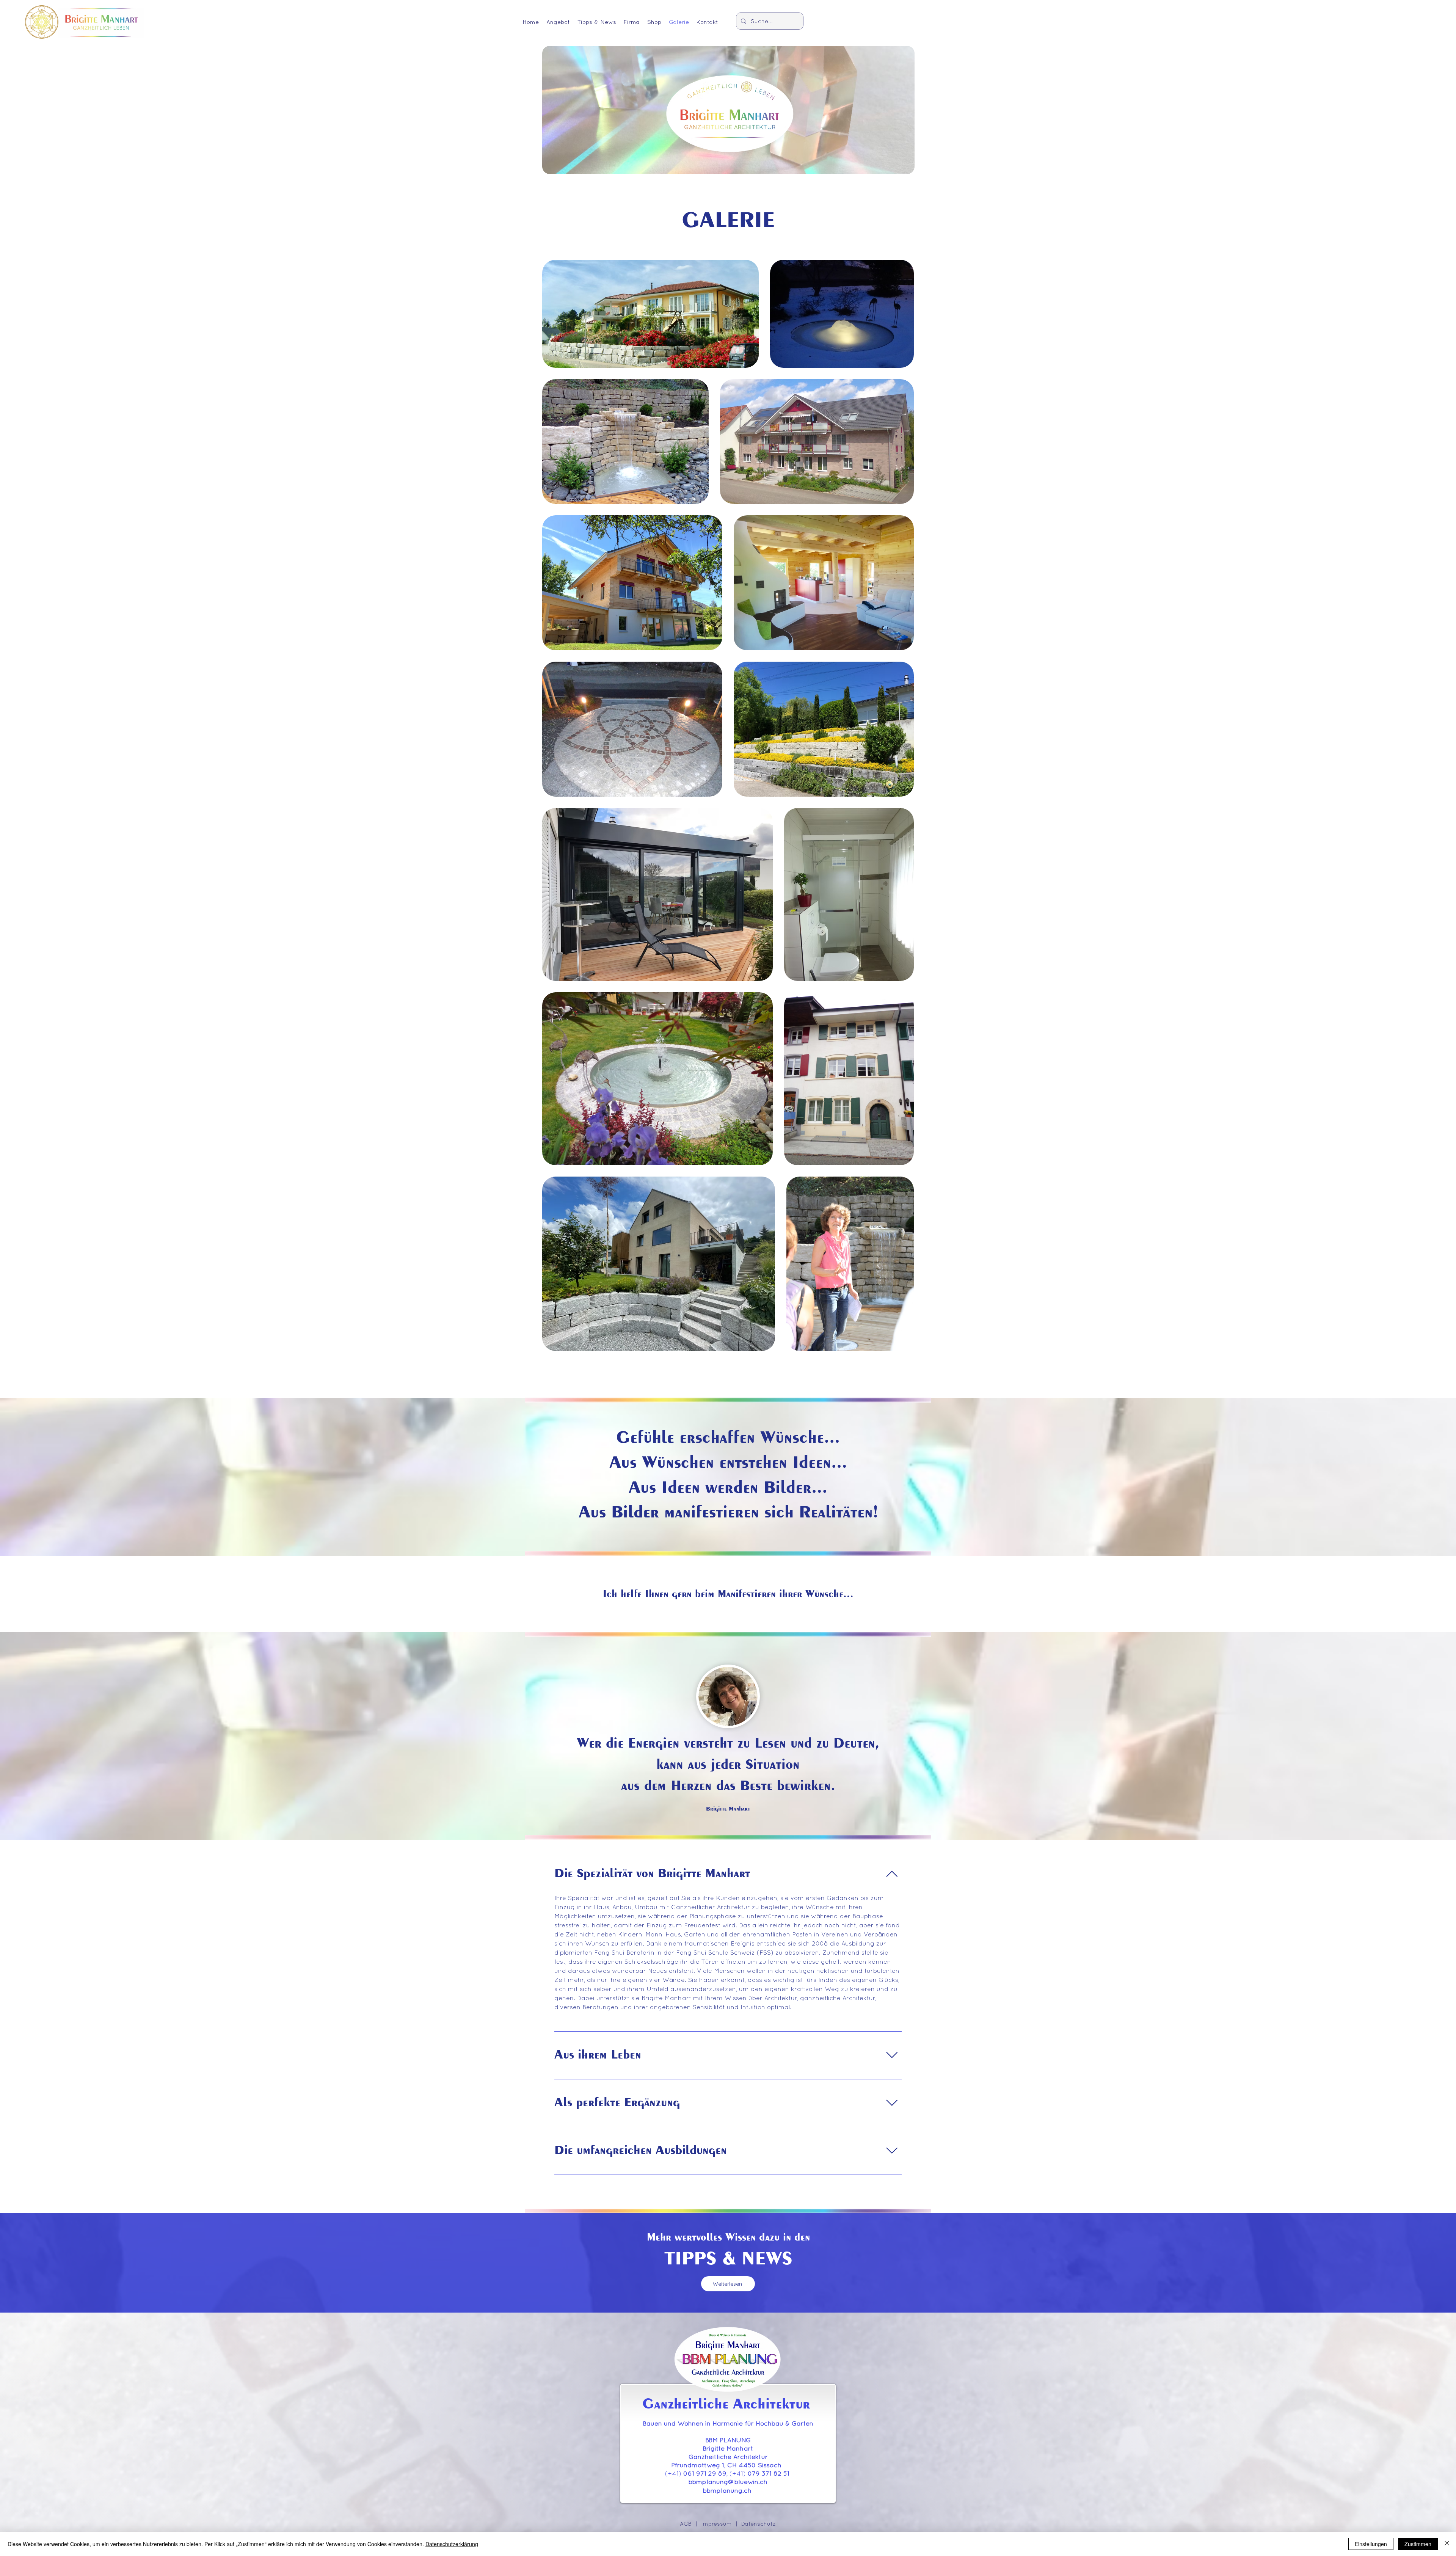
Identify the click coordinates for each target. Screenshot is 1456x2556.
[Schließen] (1447, 2544)
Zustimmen (1418, 2544)
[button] (558, 21)
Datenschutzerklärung (452, 2544)
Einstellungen (1371, 2544)
